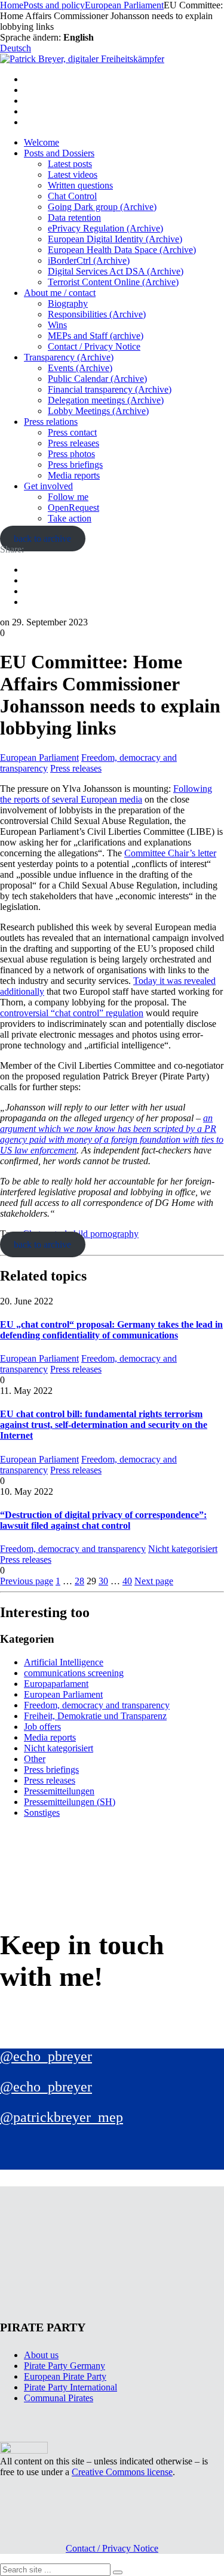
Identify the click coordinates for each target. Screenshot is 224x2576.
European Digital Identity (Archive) (115, 239)
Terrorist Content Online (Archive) (113, 282)
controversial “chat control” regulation (72, 1013)
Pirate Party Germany (65, 2366)
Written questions (80, 185)
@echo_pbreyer (46, 2056)
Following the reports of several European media (106, 794)
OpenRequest (73, 508)
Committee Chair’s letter (170, 853)
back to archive (42, 539)
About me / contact (60, 293)
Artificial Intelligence (64, 1662)
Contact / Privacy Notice (94, 346)
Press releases (73, 443)
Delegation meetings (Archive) (106, 400)
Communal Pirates (59, 2398)
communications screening (74, 1673)
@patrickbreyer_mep (62, 2117)
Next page (154, 1581)
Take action (70, 518)
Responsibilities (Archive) (97, 314)
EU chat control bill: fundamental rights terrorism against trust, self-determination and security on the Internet (104, 1425)
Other (35, 1759)
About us (41, 2355)
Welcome (42, 142)
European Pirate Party (65, 2376)
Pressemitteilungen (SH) (70, 1802)
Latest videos (73, 175)
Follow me (68, 497)
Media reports (74, 475)
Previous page (27, 1581)
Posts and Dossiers (59, 153)
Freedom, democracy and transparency (73, 1549)
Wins (57, 325)
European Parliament (39, 758)
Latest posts (70, 164)
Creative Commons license (122, 2472)
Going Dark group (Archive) (102, 207)
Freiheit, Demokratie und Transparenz (95, 1716)
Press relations (51, 422)
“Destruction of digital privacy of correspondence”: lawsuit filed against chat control (103, 1520)
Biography (68, 303)
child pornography (104, 1234)
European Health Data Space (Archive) (122, 250)
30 (103, 1581)
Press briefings (75, 465)
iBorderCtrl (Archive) (89, 260)
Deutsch (16, 48)
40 (127, 1581)
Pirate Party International (70, 2387)
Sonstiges (42, 1813)
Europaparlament (56, 1684)
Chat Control (72, 196)
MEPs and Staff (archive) (96, 336)
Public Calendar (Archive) (97, 379)
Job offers (42, 1727)
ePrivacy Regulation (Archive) (105, 228)
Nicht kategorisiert (183, 1549)
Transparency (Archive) (69, 357)
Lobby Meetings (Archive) (98, 411)
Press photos (71, 454)
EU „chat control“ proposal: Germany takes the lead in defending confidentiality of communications (111, 1330)
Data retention (74, 218)
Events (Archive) (80, 368)
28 (79, 1581)
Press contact (72, 432)
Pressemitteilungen (59, 1791)
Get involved (48, 486)
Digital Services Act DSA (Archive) (116, 271)
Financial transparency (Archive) (110, 389)
